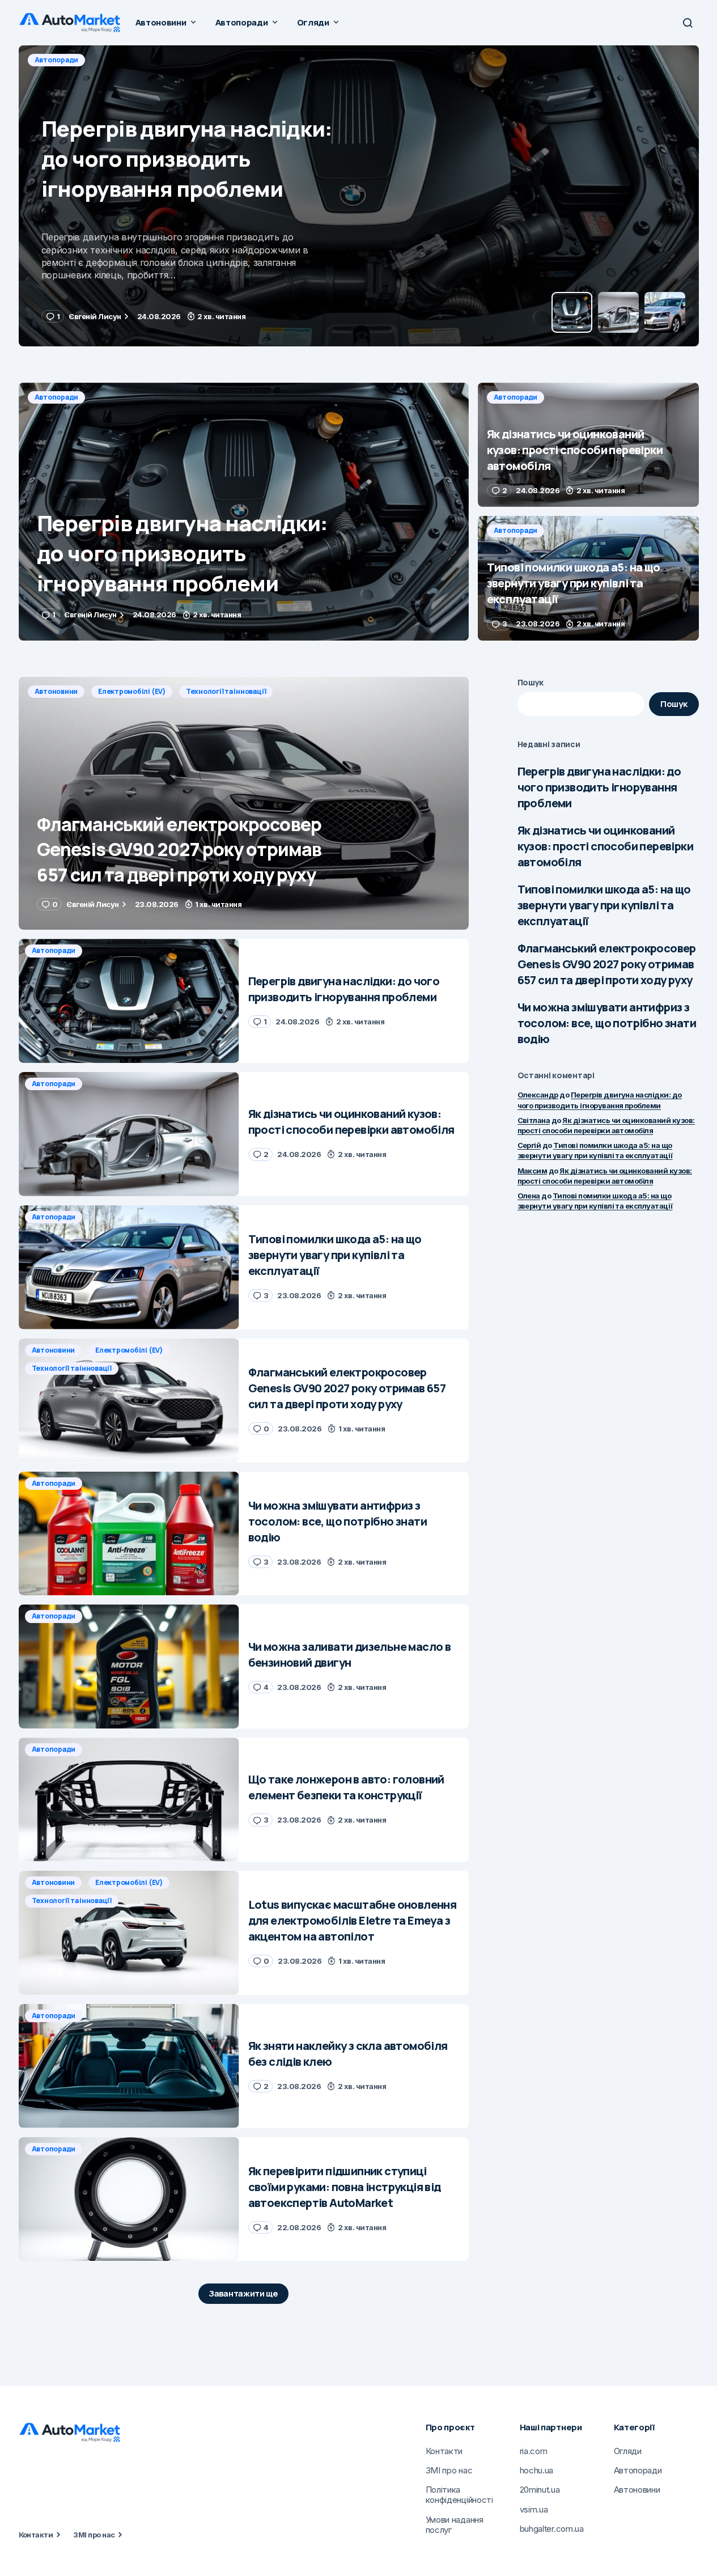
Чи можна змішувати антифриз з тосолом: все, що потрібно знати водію (607, 1023)
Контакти (36, 2535)
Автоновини (56, 691)
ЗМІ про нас (94, 2535)
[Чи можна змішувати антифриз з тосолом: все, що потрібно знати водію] (129, 1534)
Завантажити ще (243, 2293)
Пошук (531, 682)
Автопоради (57, 60)
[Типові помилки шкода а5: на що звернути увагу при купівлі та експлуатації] (588, 578)
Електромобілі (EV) (132, 691)
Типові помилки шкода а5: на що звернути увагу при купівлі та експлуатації (604, 905)
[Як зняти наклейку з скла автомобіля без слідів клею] (129, 2066)
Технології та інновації (226, 691)
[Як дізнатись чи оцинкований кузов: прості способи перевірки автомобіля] (359, 196)
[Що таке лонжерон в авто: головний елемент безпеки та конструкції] (129, 1800)
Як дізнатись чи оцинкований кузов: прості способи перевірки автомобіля (605, 846)
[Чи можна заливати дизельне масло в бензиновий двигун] (129, 1666)
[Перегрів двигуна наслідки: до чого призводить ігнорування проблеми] (244, 512)
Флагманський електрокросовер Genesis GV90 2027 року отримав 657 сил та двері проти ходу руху (607, 964)
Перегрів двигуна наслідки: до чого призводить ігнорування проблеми (599, 787)
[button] (688, 23)
